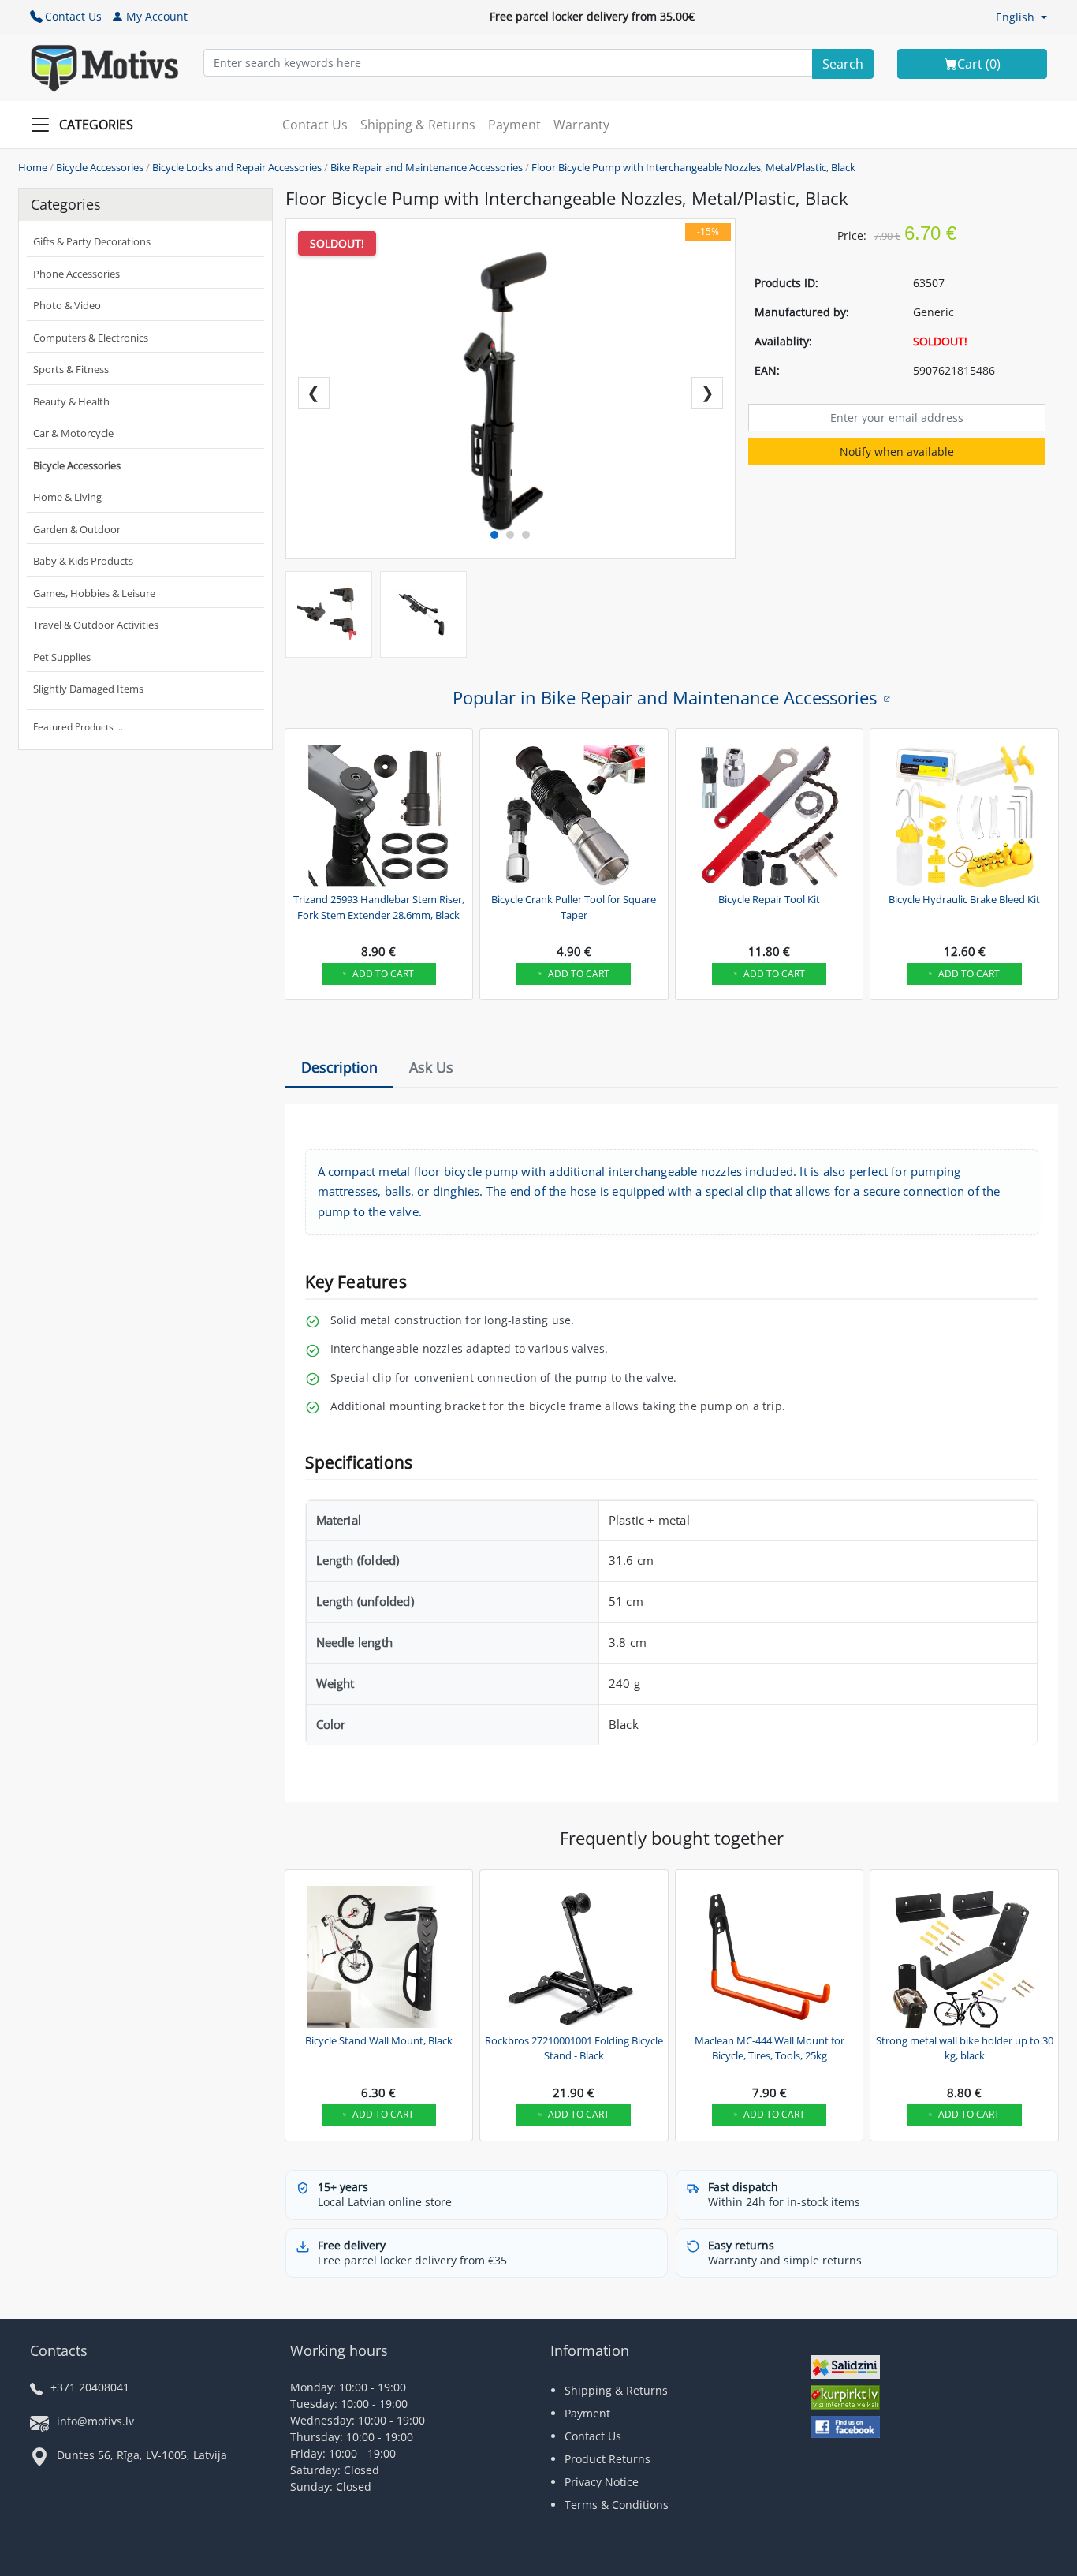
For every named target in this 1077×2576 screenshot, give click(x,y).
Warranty (581, 125)
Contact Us (73, 16)
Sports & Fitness (71, 369)
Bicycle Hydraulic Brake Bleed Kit (964, 899)
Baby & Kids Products (83, 561)
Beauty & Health (71, 401)
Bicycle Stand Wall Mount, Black (379, 2040)
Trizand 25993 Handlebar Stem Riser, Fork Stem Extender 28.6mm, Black (379, 907)
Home (33, 167)
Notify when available (897, 452)
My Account (157, 16)
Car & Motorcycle (73, 433)
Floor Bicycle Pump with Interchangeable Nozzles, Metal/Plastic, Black (693, 167)
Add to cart (383, 974)
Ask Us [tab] (431, 1067)
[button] (1021, 17)
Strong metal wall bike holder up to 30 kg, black (965, 2048)
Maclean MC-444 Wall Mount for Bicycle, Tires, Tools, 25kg (770, 2048)
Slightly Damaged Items (88, 689)
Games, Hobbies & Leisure (94, 593)
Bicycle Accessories (100, 167)
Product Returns (607, 2459)
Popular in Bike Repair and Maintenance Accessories (665, 697)
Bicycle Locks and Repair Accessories (237, 167)
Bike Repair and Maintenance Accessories (427, 167)
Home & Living (67, 497)
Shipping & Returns (418, 125)
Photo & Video (67, 305)
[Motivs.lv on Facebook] (845, 2429)
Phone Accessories (76, 274)
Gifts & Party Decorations (92, 241)
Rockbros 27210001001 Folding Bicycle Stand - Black (574, 2048)
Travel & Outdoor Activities (96, 625)
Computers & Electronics (91, 338)
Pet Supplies (62, 657)
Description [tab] (339, 1067)
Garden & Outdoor (77, 529)
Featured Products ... (78, 727)
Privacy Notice (602, 2482)
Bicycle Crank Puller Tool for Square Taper (574, 907)
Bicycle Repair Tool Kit (769, 899)
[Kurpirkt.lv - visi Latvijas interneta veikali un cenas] (845, 2399)
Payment (514, 125)
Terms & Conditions (617, 2505)
